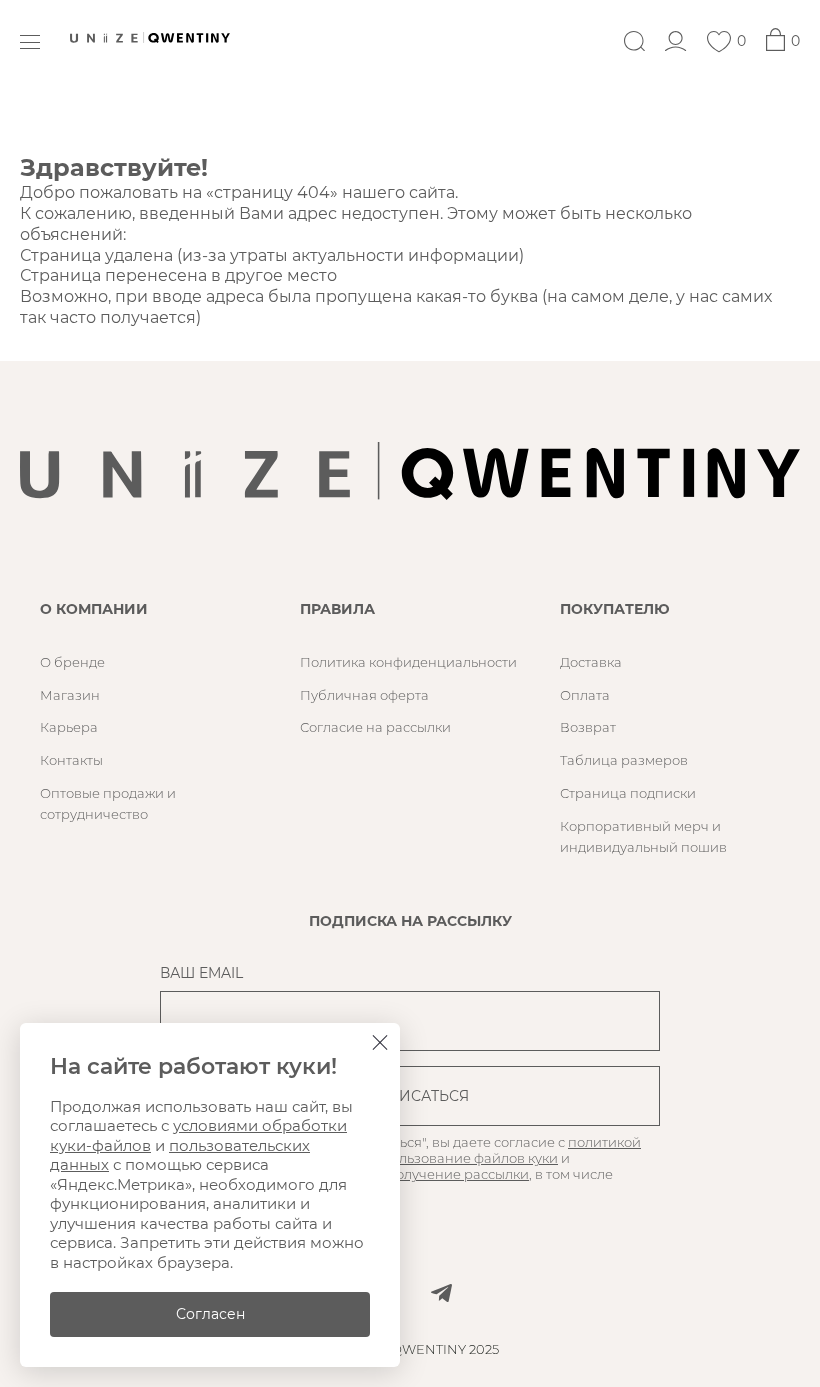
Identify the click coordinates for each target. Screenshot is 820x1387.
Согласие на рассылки (375, 727)
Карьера (69, 727)
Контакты (71, 760)
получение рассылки (458, 1174)
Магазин (70, 695)
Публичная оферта (364, 695)
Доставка (591, 662)
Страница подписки (628, 793)
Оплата (585, 695)
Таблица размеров (624, 760)
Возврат (588, 727)
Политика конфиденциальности (408, 662)
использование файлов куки (462, 1158)
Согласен (210, 1314)
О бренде (72, 662)
